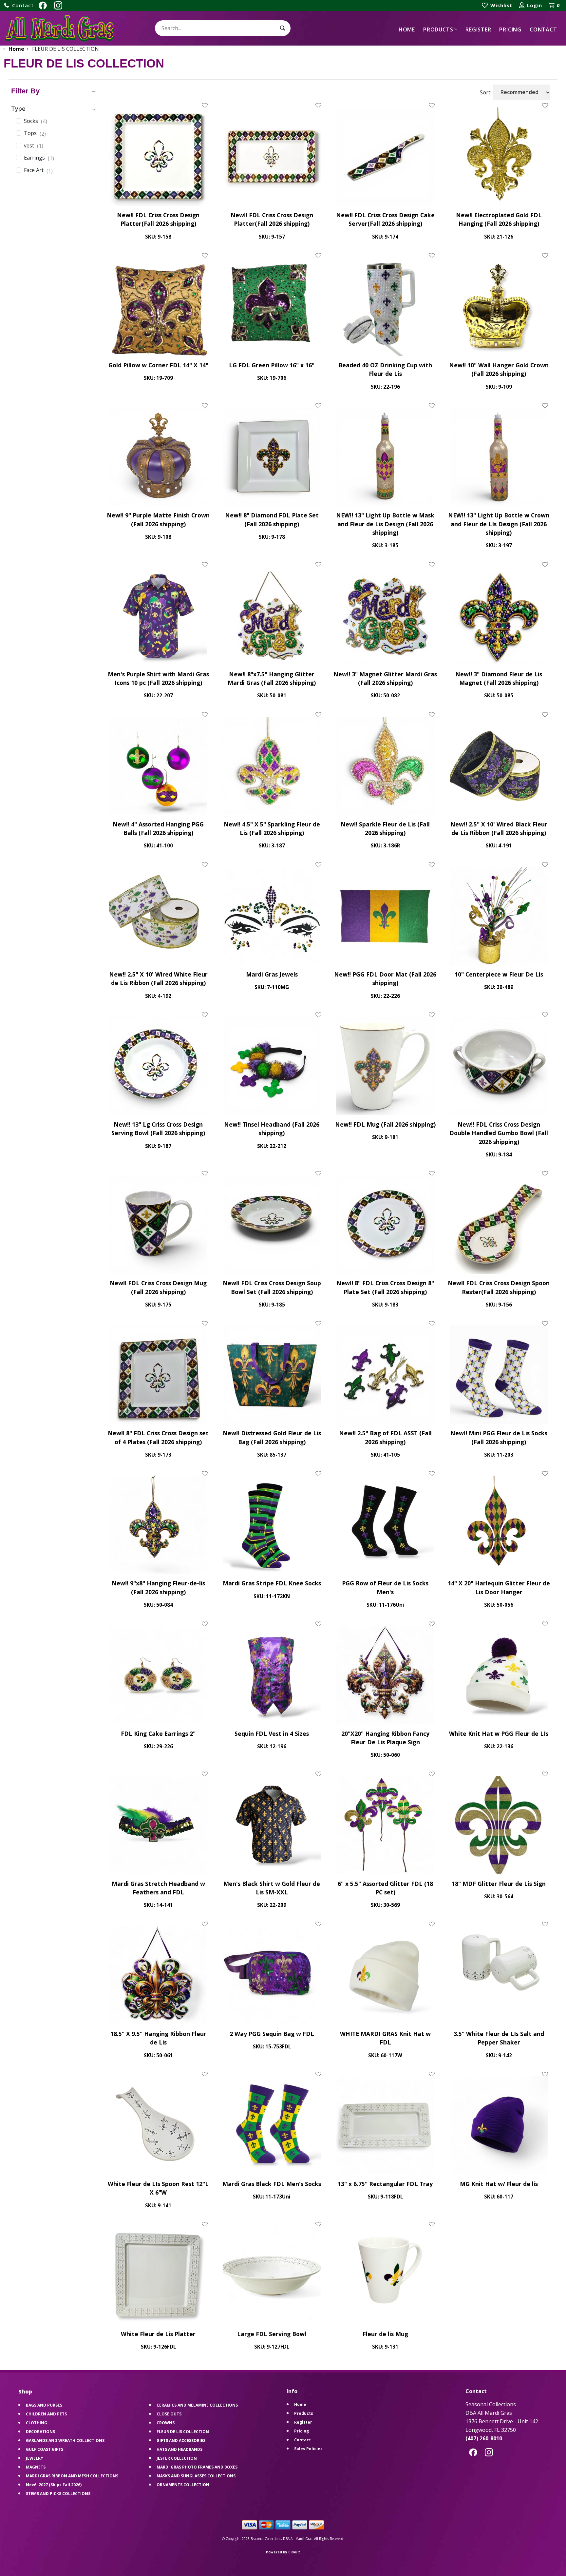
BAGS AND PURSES (44, 2405)
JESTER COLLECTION (177, 2458)
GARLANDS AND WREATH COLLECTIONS (65, 2440)
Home (407, 29)
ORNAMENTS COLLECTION (183, 2485)
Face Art (38, 170)
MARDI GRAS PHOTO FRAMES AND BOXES (197, 2467)
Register (478, 29)
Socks (36, 121)
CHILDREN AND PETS (46, 2414)
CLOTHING (37, 2423)
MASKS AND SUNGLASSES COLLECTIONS (196, 2476)
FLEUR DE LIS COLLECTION (183, 2432)
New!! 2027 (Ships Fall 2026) (54, 2485)
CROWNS (166, 2423)
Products (438, 29)
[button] (19, 5)
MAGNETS (36, 2467)
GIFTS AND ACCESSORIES (181, 2440)
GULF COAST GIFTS (45, 2449)
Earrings (39, 158)
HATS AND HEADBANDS (179, 2449)
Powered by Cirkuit (283, 2552)
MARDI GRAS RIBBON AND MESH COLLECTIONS (72, 2476)
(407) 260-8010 (484, 2438)
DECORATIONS (40, 2432)
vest (34, 146)
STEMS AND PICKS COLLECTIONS (58, 2494)
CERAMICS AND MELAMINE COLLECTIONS (197, 2405)
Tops (35, 133)
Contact (543, 29)
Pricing (510, 29)
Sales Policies (308, 2449)
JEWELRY (35, 2458)
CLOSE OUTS (169, 2414)
